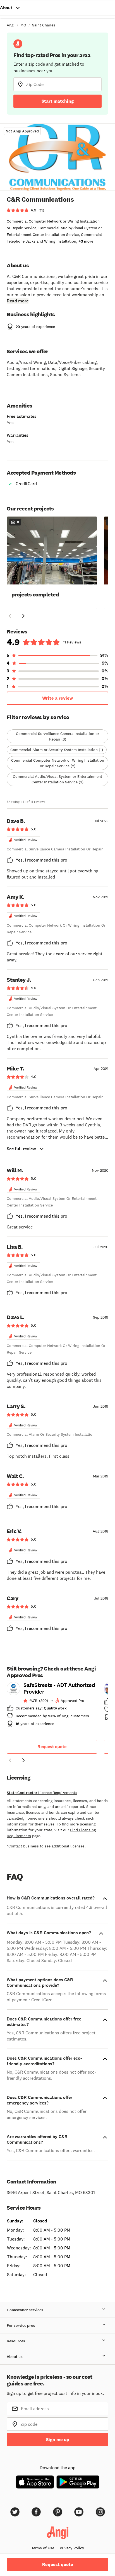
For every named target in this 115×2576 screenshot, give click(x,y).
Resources (16, 2341)
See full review (21, 1149)
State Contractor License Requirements (42, 1793)
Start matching (58, 101)
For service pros (21, 2325)
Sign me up (58, 2440)
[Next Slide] (23, 616)
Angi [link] (11, 25)
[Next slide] (23, 1760)
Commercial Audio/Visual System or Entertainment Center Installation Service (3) (57, 779)
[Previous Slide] (10, 616)
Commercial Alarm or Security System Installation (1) (57, 750)
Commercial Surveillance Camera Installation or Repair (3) (57, 736)
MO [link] (23, 25)
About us (15, 2357)
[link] (52, 1706)
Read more (18, 301)
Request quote (52, 1747)
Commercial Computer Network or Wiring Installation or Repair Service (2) (58, 763)
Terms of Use (43, 2548)
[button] (52, 562)
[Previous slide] (10, 1760)
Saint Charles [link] (44, 25)
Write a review (57, 698)
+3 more (86, 241)
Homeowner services (25, 2310)
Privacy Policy (72, 2548)
